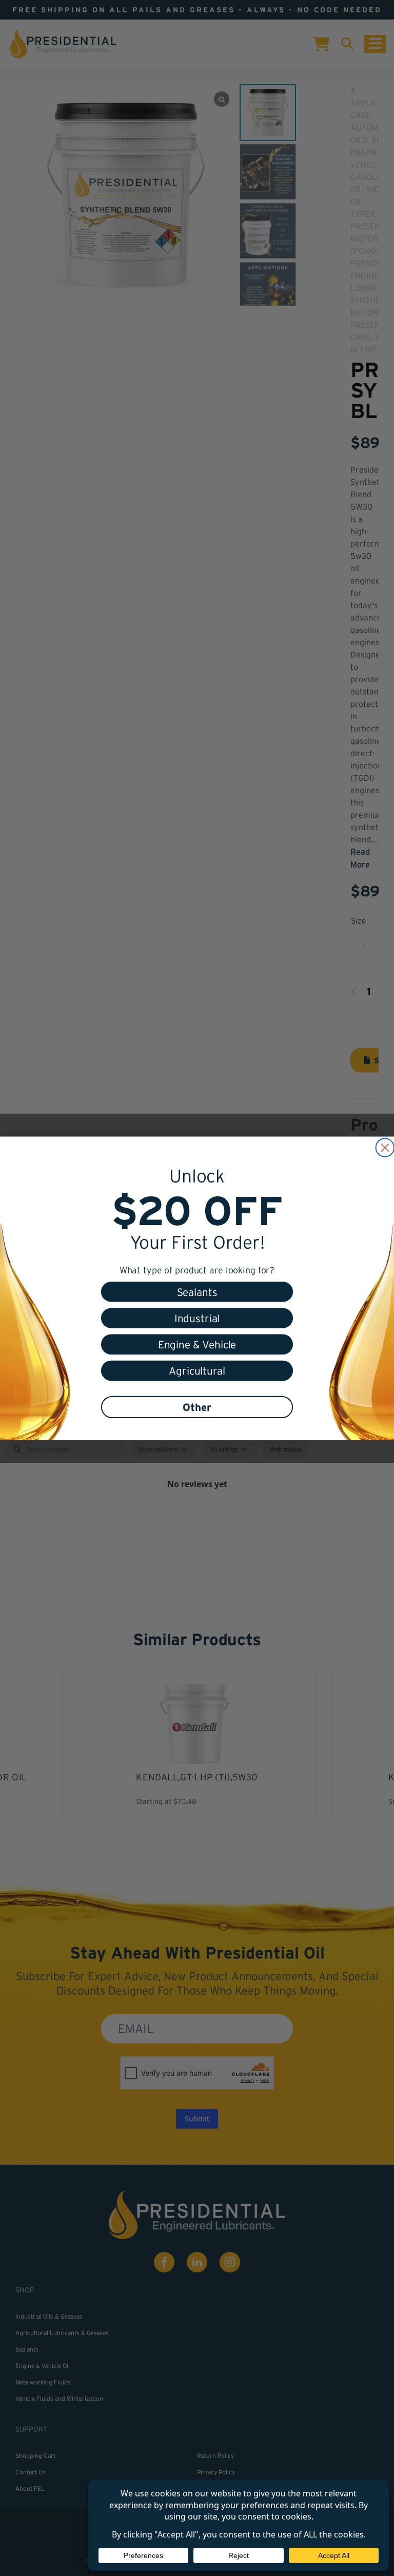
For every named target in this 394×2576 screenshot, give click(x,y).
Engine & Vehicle (197, 1344)
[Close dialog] (385, 1147)
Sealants (197, 1292)
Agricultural (197, 1371)
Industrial (197, 1318)
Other (197, 1407)
